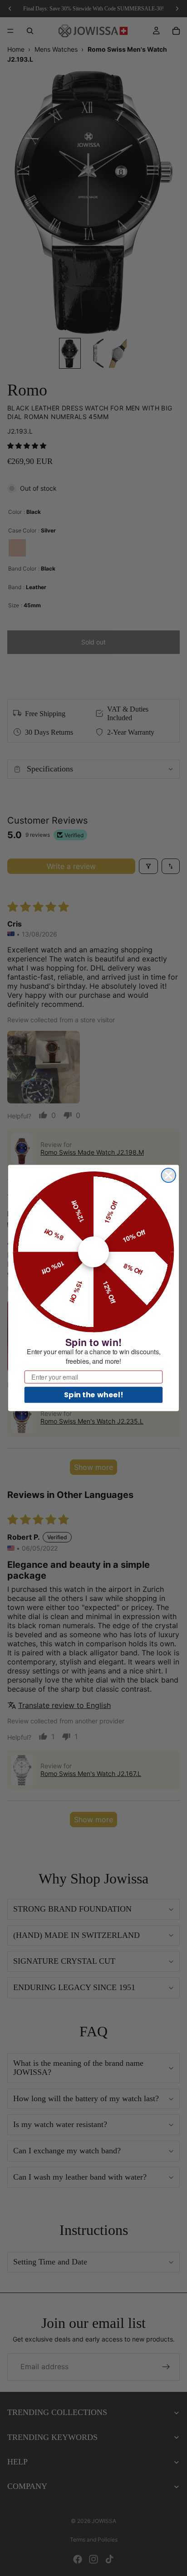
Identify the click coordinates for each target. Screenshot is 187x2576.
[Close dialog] (169, 1175)
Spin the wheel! (93, 1395)
